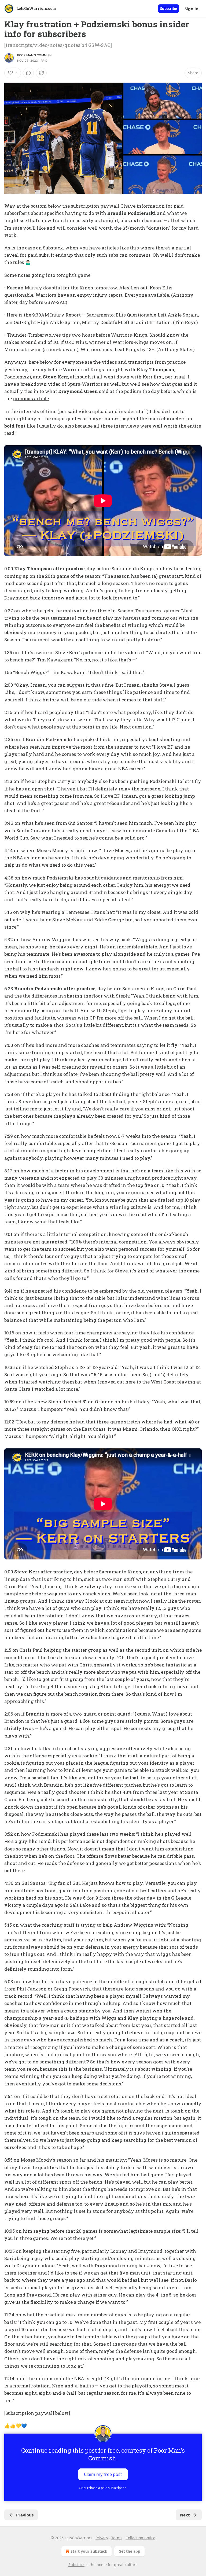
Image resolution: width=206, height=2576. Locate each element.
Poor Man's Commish (34, 55)
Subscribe (169, 9)
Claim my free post (103, 2474)
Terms (117, 2538)
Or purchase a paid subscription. (103, 2488)
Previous (25, 2515)
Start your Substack (89, 2551)
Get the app (129, 2551)
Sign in (192, 9)
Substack (76, 2565)
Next (185, 2515)
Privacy (102, 2538)
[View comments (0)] (28, 73)
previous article (31, 398)
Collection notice (140, 2538)
